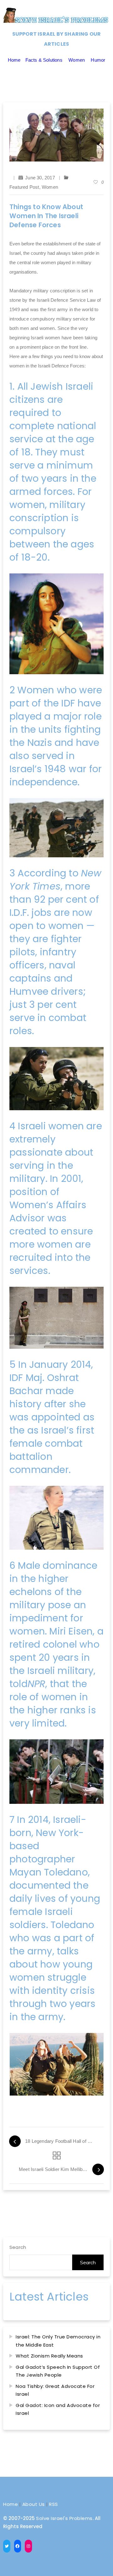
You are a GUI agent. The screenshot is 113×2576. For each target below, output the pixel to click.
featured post (24, 187)
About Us (34, 2504)
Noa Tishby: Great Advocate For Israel (55, 2390)
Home (14, 60)
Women (77, 60)
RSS (54, 2504)
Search (18, 2247)
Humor (98, 60)
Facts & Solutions (44, 60)
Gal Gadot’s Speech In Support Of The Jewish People (58, 2371)
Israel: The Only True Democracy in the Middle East (58, 2341)
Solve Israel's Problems (64, 2518)
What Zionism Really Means (49, 2356)
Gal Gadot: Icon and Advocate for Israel (58, 2409)
